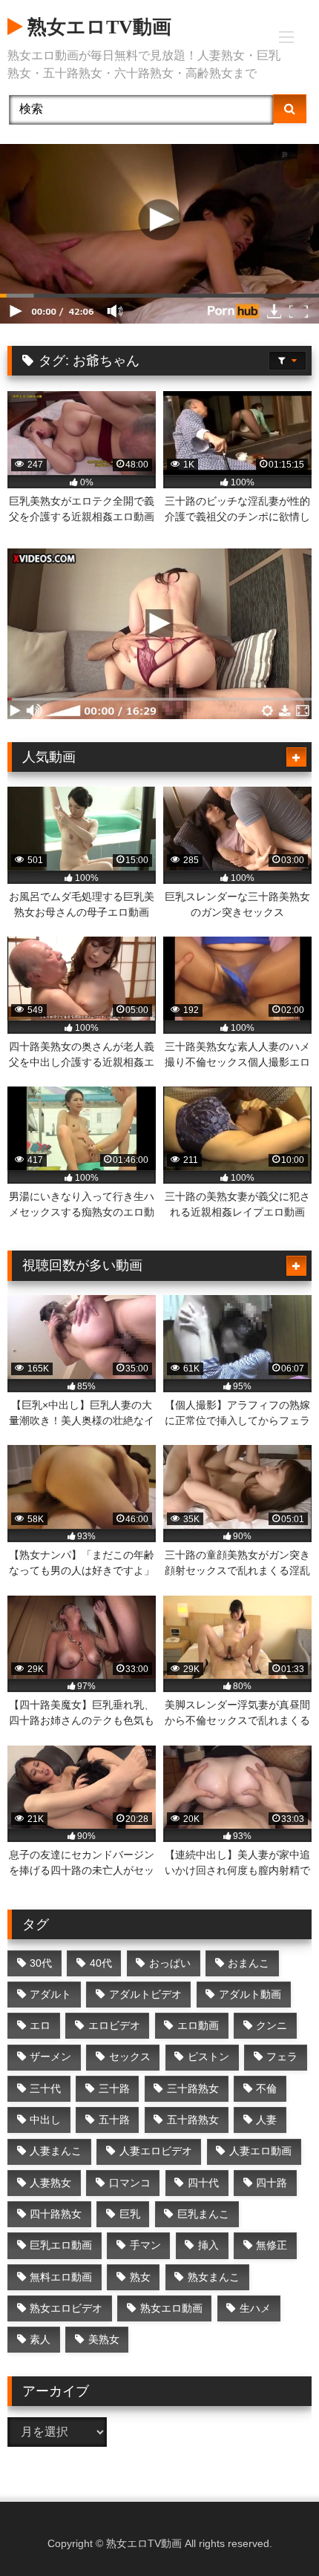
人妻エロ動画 (260, 2151)
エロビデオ (114, 2025)
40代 (101, 1963)
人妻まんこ (56, 2151)
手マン (145, 2245)
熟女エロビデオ (66, 2308)
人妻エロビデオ (156, 2151)
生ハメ (255, 2308)
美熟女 (104, 2339)
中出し (45, 2120)
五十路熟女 (193, 2120)
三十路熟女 (193, 2088)
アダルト (50, 1994)
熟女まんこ (214, 2277)
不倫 (266, 2088)
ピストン (208, 2056)
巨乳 (130, 2214)
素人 (40, 2339)
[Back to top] (273, 2532)
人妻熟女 (50, 2183)
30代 (41, 1963)
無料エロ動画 (61, 2277)
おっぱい (170, 1963)
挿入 (208, 2245)
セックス (130, 2056)
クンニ (272, 2025)
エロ (40, 2025)
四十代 (203, 2183)
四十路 (272, 2183)
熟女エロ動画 (171, 2308)
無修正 (272, 2245)
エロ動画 (198, 2025)
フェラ (282, 2056)
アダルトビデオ (145, 1994)
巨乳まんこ (203, 2214)
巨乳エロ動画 (61, 2245)
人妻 (266, 2120)
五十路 (114, 2120)
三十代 (45, 2088)
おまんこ (249, 1963)
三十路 (114, 2088)
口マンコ (130, 2183)
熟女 (140, 2277)
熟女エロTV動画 (97, 27)
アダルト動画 (250, 1994)
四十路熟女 (56, 2214)
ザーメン (50, 2056)
